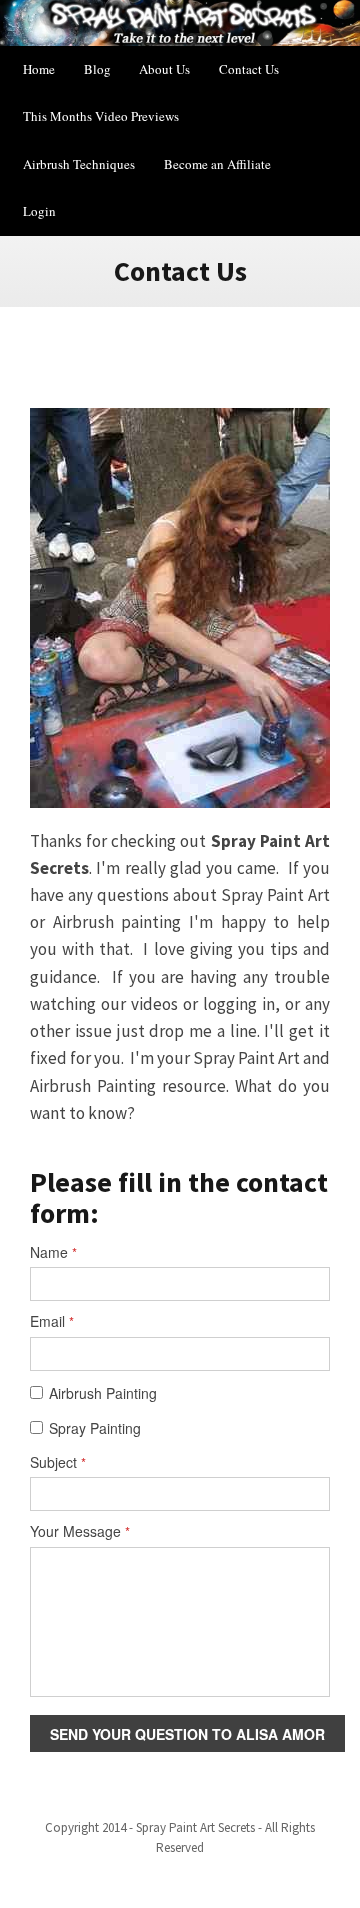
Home (39, 69)
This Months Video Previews (101, 116)
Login (39, 211)
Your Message (80, 1531)
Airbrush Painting (103, 1393)
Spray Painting (95, 1428)
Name (53, 1252)
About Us (164, 69)
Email (52, 1321)
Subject (58, 1462)
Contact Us (249, 69)
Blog (97, 69)
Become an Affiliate (217, 164)
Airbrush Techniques (79, 164)
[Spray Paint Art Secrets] (180, 23)
